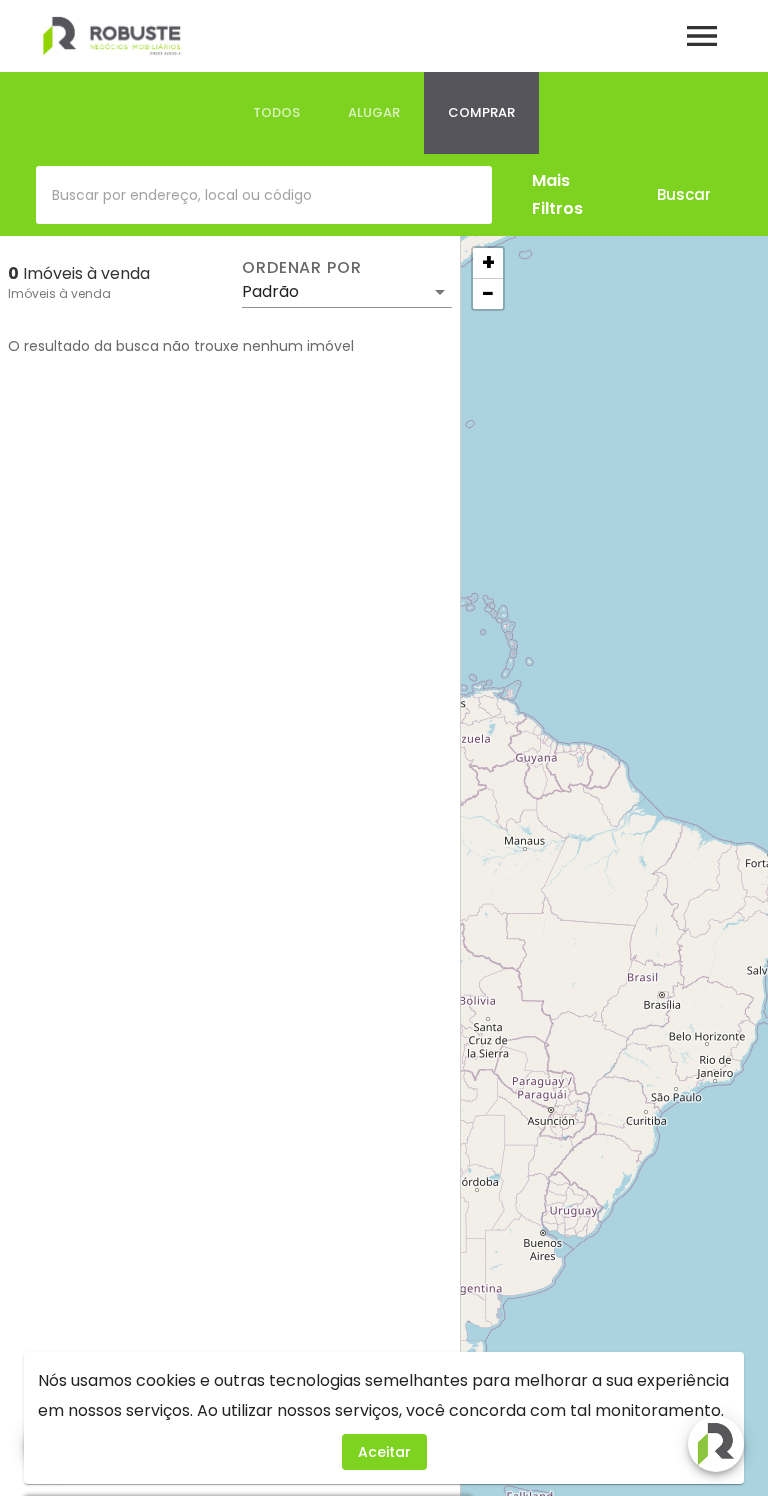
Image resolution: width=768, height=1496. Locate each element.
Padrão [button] (270, 291)
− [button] (488, 294)
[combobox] (264, 195)
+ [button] (488, 263)
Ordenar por (302, 268)
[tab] (276, 113)
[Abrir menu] (702, 36)
